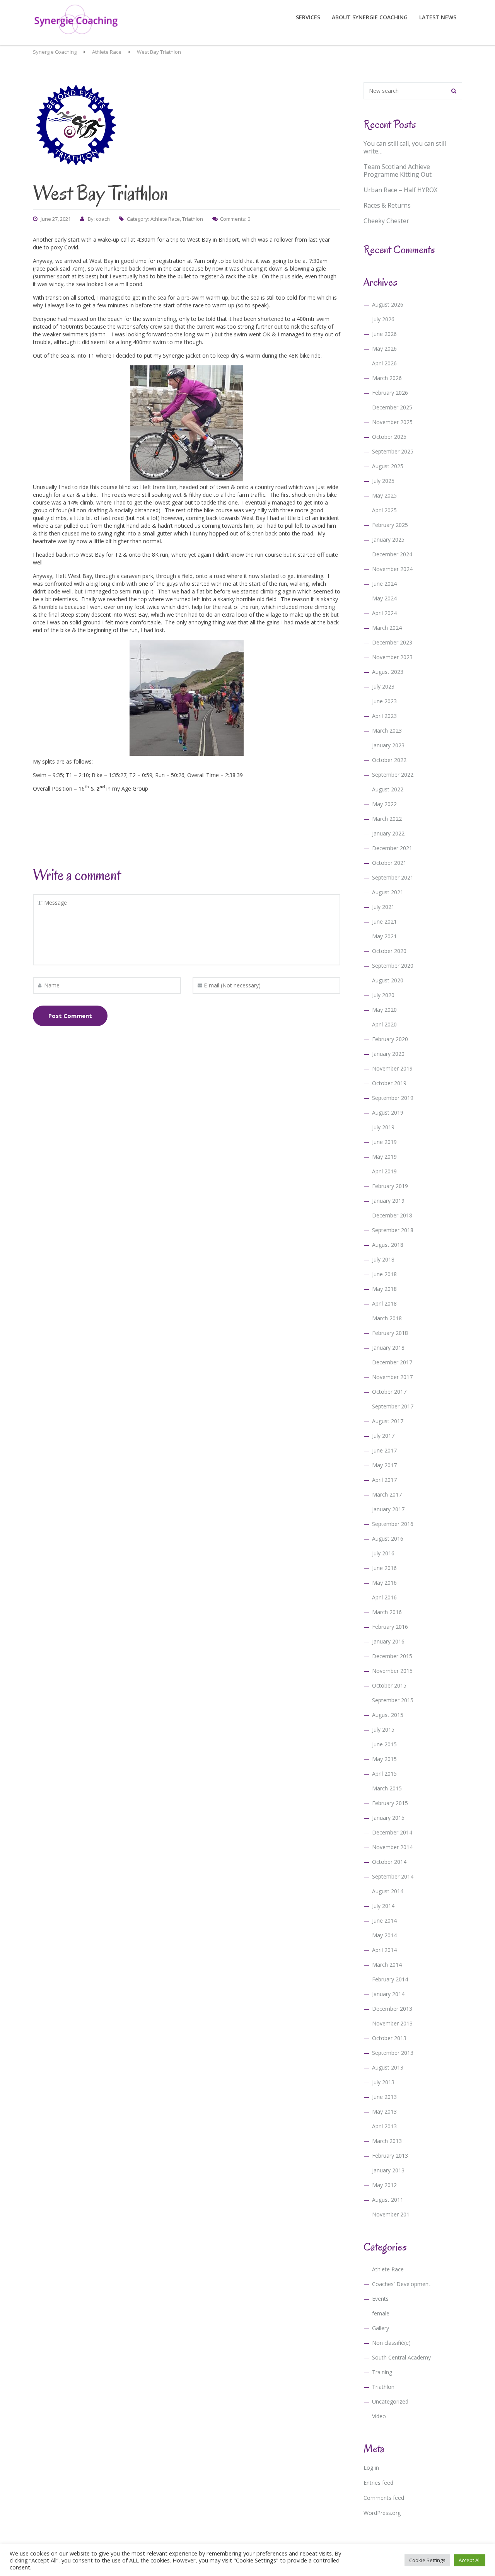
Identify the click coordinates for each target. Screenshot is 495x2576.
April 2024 (384, 613)
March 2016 (387, 1612)
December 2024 (392, 554)
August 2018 (388, 1245)
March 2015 (387, 1788)
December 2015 (392, 1656)
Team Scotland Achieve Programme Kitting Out (398, 170)
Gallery (381, 2328)
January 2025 (388, 540)
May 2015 (384, 1759)
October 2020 (389, 951)
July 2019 (383, 1127)
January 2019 (388, 1201)
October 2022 (389, 760)
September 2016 (393, 1524)
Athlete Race (165, 219)
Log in (371, 2468)
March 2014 (387, 1965)
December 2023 (392, 642)
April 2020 (384, 1024)
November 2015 (392, 1671)
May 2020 (384, 1010)
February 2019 (390, 1186)
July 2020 (383, 995)
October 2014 (389, 1862)
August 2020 (388, 980)
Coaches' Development (401, 2284)
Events (380, 2299)
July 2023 (383, 686)
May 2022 (384, 804)
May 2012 (384, 2185)
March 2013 (387, 2141)
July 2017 (383, 1436)
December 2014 (392, 1832)
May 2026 (384, 349)
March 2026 (387, 378)
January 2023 (388, 745)
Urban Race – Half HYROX (400, 190)
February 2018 (390, 1333)
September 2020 (393, 966)
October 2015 (389, 1685)
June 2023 (384, 701)
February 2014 (390, 1979)
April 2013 (384, 2126)
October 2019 (389, 1083)
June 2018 (384, 1274)
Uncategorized (390, 2401)
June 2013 (384, 2097)
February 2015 (390, 1803)
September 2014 (393, 1876)
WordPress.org (382, 2513)
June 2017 (384, 1450)
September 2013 (393, 2053)
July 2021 (383, 907)
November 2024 (392, 569)
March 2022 (387, 819)
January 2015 (388, 1818)
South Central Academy (401, 2357)
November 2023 (392, 657)
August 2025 (388, 466)
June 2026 (384, 334)
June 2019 (384, 1142)
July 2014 (383, 1906)
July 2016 (383, 1553)
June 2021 (384, 921)
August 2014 (388, 1891)
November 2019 (392, 1068)
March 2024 (387, 628)
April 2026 (384, 363)
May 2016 (384, 1583)
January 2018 (388, 1348)
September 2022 (393, 775)
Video (379, 2416)
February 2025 (390, 525)
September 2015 (393, 1700)
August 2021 (388, 892)
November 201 (391, 2214)
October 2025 (389, 437)
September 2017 (393, 1406)
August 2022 (388, 789)
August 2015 (388, 1715)
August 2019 (388, 1112)
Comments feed (384, 2498)
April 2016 (384, 1597)
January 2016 (388, 1641)
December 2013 (392, 2009)
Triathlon (193, 219)
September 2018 (393, 1230)
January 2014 (388, 1994)
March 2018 (387, 1318)
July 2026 (383, 319)
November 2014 (392, 1847)
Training (382, 2372)
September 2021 (393, 877)
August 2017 (388, 1421)
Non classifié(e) (391, 2343)
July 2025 (383, 481)
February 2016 (390, 1627)
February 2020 (390, 1039)
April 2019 (384, 1171)
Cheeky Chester (386, 221)
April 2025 (384, 510)
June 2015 (384, 1744)
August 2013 (388, 2067)
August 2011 (388, 2200)
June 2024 (384, 584)
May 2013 (384, 2111)
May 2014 (384, 1935)
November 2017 (392, 1377)
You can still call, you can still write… (405, 147)
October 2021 (389, 863)
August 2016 (388, 1539)
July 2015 (383, 1730)
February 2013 (390, 2156)
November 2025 (392, 422)
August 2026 (388, 304)
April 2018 (384, 1303)
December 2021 (392, 848)
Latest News (438, 17)
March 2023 (387, 731)
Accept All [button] (470, 2560)
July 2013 (383, 2082)
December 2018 (392, 1215)
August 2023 (388, 672)
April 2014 (384, 1950)
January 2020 (388, 1054)
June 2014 (384, 1920)
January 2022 (388, 833)
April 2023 (384, 716)
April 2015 (384, 1774)
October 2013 (389, 2038)
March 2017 (387, 1494)
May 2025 (384, 495)
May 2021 (384, 936)
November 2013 (392, 2023)
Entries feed (378, 2483)
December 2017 (392, 1362)
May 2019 (384, 1157)
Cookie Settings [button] (427, 2560)
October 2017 (389, 1392)
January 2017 (388, 1509)
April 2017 (384, 1480)
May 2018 (384, 1289)
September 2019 (393, 1098)
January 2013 (388, 2170)
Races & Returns (387, 205)
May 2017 (384, 1465)
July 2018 (383, 1259)
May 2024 (384, 598)
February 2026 (390, 393)
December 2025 (392, 407)
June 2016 (384, 1568)
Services (308, 17)
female (381, 2313)
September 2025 (393, 451)
